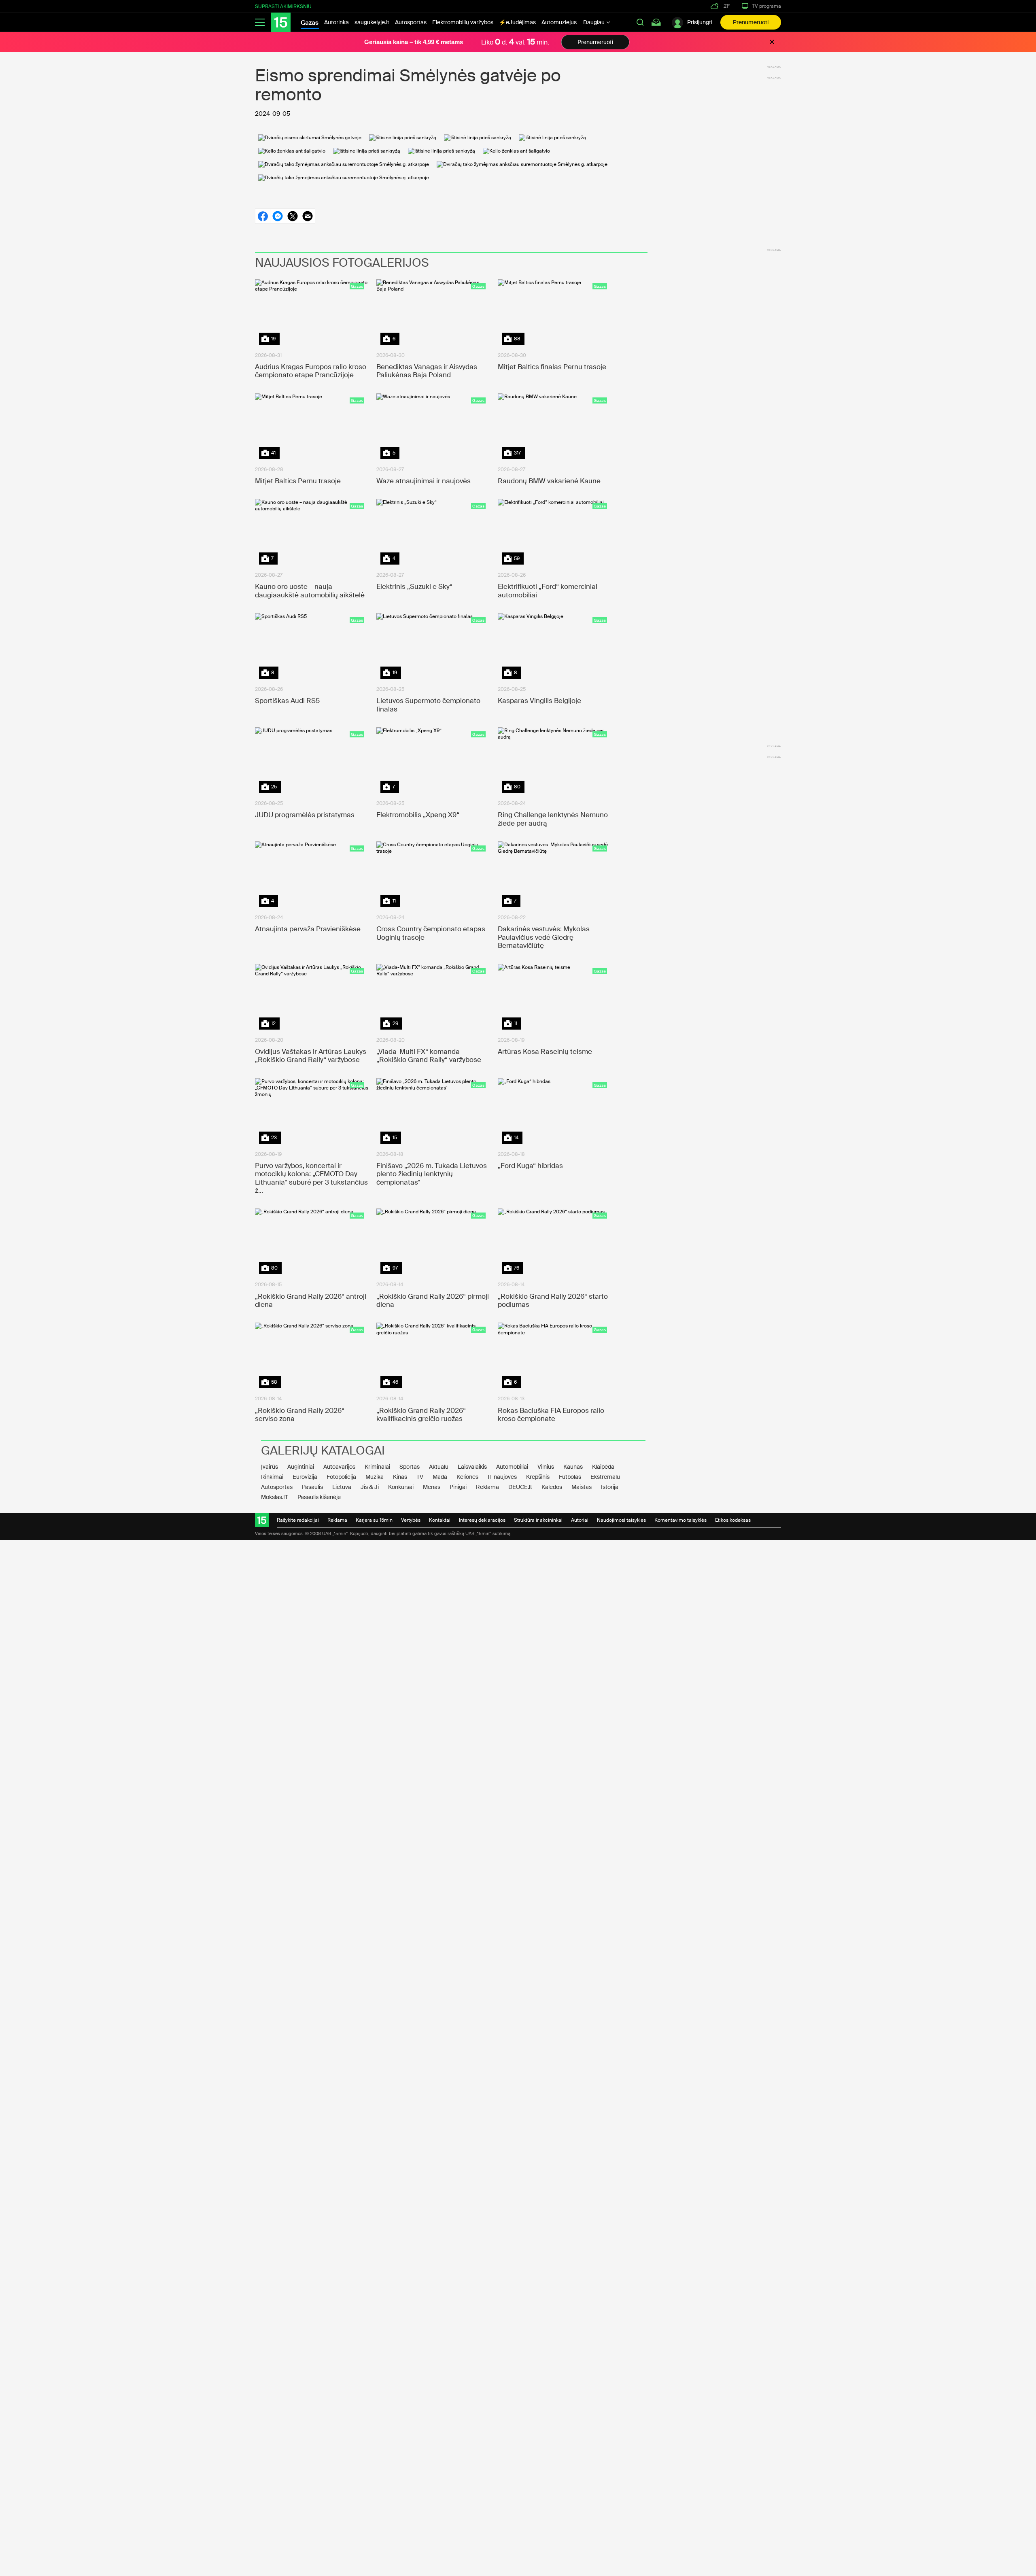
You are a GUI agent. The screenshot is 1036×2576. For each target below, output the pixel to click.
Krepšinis (538, 1477)
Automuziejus (559, 22)
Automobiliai (512, 1467)
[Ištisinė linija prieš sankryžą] (403, 138)
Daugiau (594, 22)
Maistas (582, 1487)
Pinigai (458, 1487)
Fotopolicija (341, 1477)
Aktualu (439, 1467)
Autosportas (411, 22)
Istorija (610, 1487)
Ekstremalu (605, 1477)
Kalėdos (552, 1487)
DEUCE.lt (520, 1487)
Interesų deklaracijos (482, 1520)
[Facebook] (262, 216)
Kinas (400, 1477)
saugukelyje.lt (372, 22)
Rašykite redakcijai (298, 1520)
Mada (440, 1477)
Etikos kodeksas (733, 1520)
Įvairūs (270, 1467)
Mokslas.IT (275, 1497)
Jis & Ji (370, 1487)
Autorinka (336, 22)
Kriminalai (377, 1467)
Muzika (375, 1477)
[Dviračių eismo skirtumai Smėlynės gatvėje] (310, 138)
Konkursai (401, 1487)
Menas (432, 1487)
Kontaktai (440, 1520)
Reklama (487, 1487)
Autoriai (580, 1520)
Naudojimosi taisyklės (621, 1520)
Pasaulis (312, 1487)
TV (420, 1477)
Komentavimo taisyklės (680, 1520)
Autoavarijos (339, 1467)
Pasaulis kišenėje (319, 1497)
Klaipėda (603, 1467)
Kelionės (467, 1477)
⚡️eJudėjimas (517, 22)
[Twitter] (292, 216)
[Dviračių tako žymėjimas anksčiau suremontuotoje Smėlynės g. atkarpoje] (344, 164)
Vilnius (546, 1467)
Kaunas (573, 1467)
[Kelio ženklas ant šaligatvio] (292, 151)
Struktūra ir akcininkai (538, 1520)
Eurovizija (305, 1477)
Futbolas (570, 1477)
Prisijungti (700, 22)
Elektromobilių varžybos (463, 22)
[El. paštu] (308, 216)
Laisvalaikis (472, 1467)
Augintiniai (301, 1467)
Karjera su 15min (374, 1520)
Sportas (410, 1467)
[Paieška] (640, 22)
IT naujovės (502, 1477)
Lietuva (342, 1487)
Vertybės (411, 1520)
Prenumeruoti (751, 22)
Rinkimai (272, 1477)
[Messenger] (277, 216)
